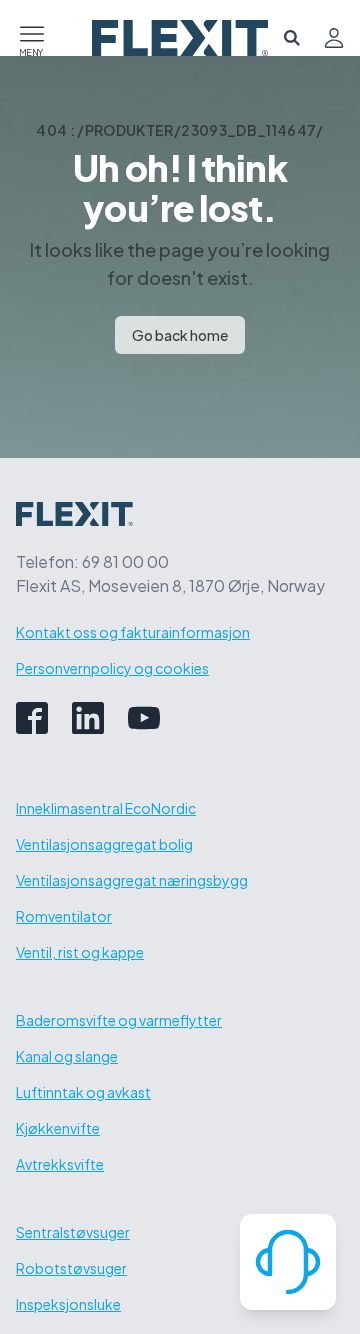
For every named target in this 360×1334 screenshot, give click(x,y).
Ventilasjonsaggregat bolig (104, 844)
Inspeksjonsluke (68, 1304)
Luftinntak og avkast (83, 1092)
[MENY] (32, 31)
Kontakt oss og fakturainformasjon (133, 632)
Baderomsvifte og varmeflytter (119, 1020)
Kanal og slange (67, 1056)
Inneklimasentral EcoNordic (106, 808)
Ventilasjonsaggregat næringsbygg (132, 880)
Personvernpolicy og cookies (112, 668)
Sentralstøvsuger (73, 1232)
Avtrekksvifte (60, 1164)
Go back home (180, 335)
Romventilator (64, 916)
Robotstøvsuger (71, 1268)
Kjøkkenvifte (58, 1128)
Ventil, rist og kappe (80, 952)
